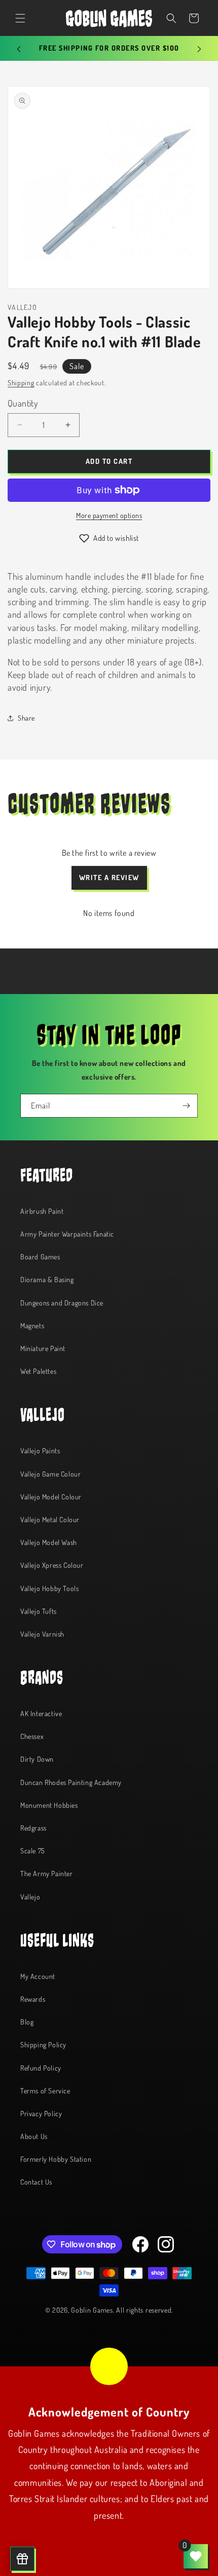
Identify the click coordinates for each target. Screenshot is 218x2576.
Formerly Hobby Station (56, 2159)
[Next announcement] (199, 49)
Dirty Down (37, 1759)
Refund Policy (41, 2068)
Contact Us (36, 2182)
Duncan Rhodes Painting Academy (71, 1782)
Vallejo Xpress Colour (52, 1565)
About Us (34, 2136)
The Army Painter (47, 1873)
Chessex (32, 1736)
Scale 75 (33, 1851)
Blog (27, 2022)
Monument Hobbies (49, 1805)
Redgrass (33, 1828)
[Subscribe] (186, 1106)
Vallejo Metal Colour (50, 1519)
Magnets (32, 1325)
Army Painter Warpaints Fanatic (67, 1234)
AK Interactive (41, 1713)
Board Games (40, 1257)
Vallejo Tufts (39, 1611)
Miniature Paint (43, 1348)
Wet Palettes (38, 1371)
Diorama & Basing (47, 1279)
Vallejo (30, 1897)
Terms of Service (45, 2091)
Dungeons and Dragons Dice (62, 1303)
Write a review (109, 877)
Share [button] (26, 718)
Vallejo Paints (40, 1451)
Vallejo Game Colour (50, 1474)
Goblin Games (92, 2310)
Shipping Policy (43, 2045)
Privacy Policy (41, 2113)
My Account (38, 1976)
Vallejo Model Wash (49, 1542)
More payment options (109, 515)
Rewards (33, 1999)
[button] (20, 18)
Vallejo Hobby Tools (49, 1588)
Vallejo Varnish (42, 1634)
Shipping (21, 383)
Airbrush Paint (42, 1211)
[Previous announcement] (19, 49)
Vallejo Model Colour (51, 1497)
